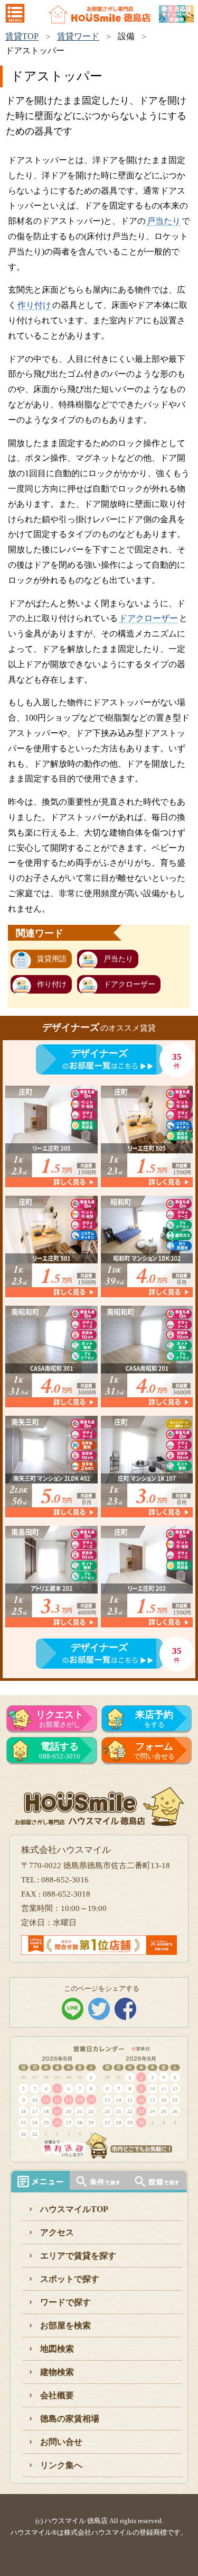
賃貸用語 (52, 959)
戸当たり (164, 221)
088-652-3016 (60, 1751)
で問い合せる (154, 1751)
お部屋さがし (60, 1719)
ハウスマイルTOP (74, 2209)
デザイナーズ (99, 1053)
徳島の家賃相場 (70, 2419)
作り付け (34, 305)
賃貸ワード (78, 36)
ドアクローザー (148, 618)
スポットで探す (70, 2279)
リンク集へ (61, 2465)
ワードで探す (65, 2302)
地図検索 (57, 2349)
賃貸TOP (22, 36)
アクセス (57, 2232)
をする (154, 1719)
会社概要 (57, 2395)
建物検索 (57, 2372)
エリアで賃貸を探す (78, 2256)
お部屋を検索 (65, 2325)
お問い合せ (61, 2442)
